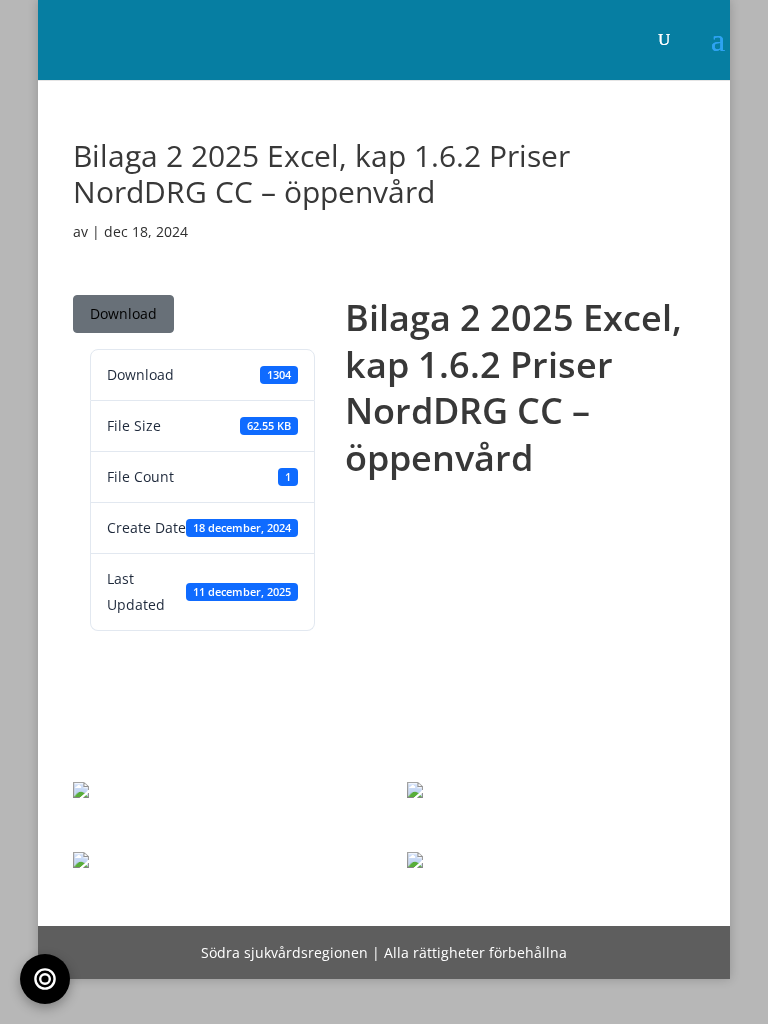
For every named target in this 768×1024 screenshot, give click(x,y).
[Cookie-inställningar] (45, 979)
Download (123, 313)
